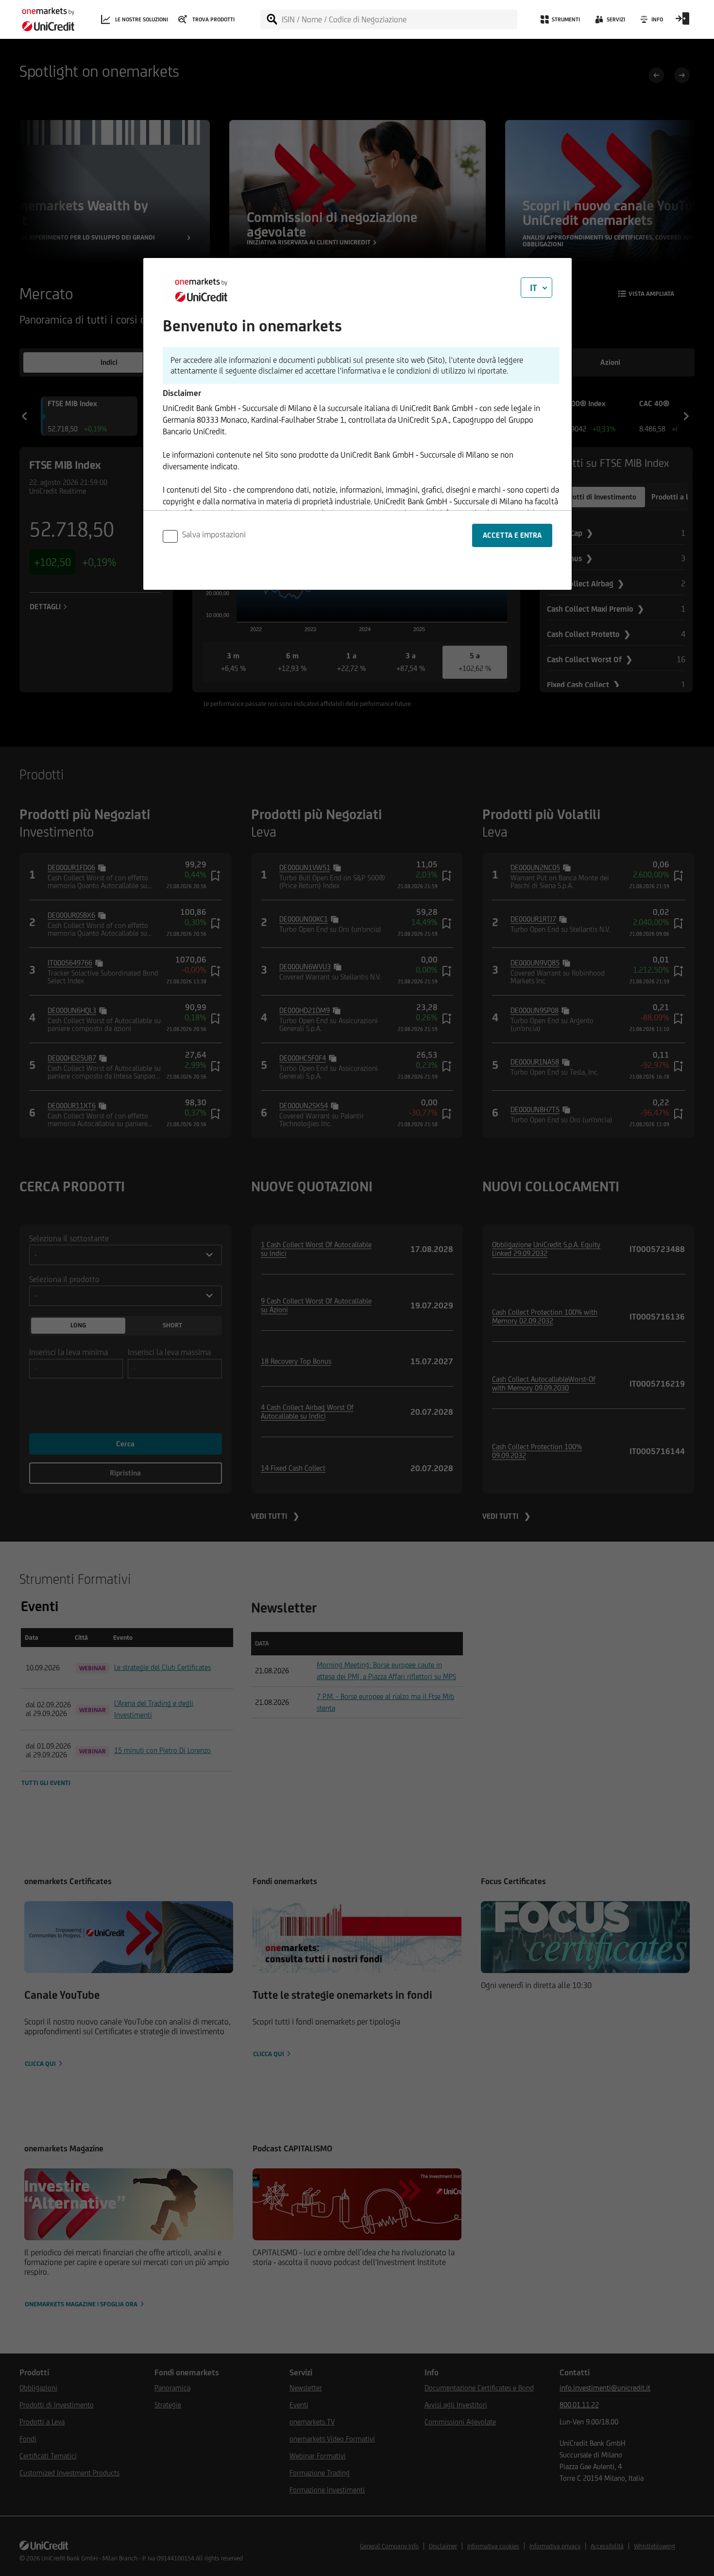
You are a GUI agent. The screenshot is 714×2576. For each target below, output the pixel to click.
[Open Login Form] (682, 22)
